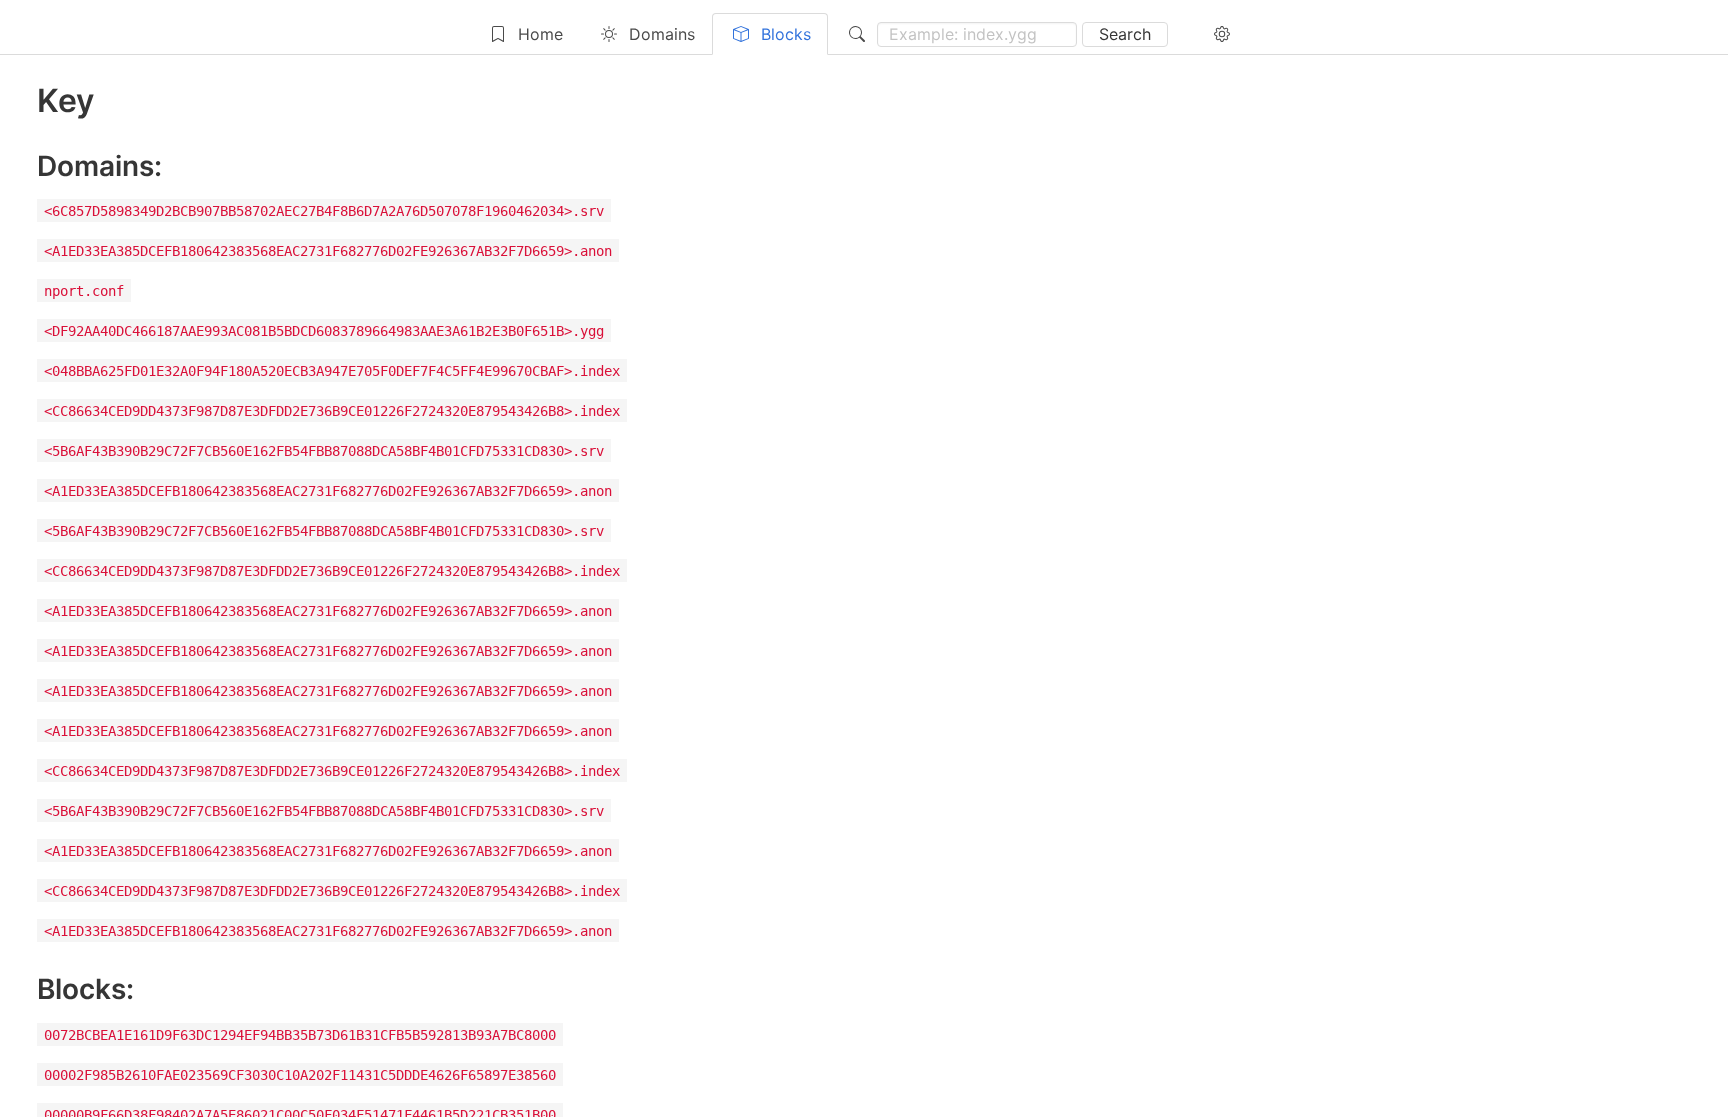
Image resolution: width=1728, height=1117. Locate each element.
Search (1125, 34)
